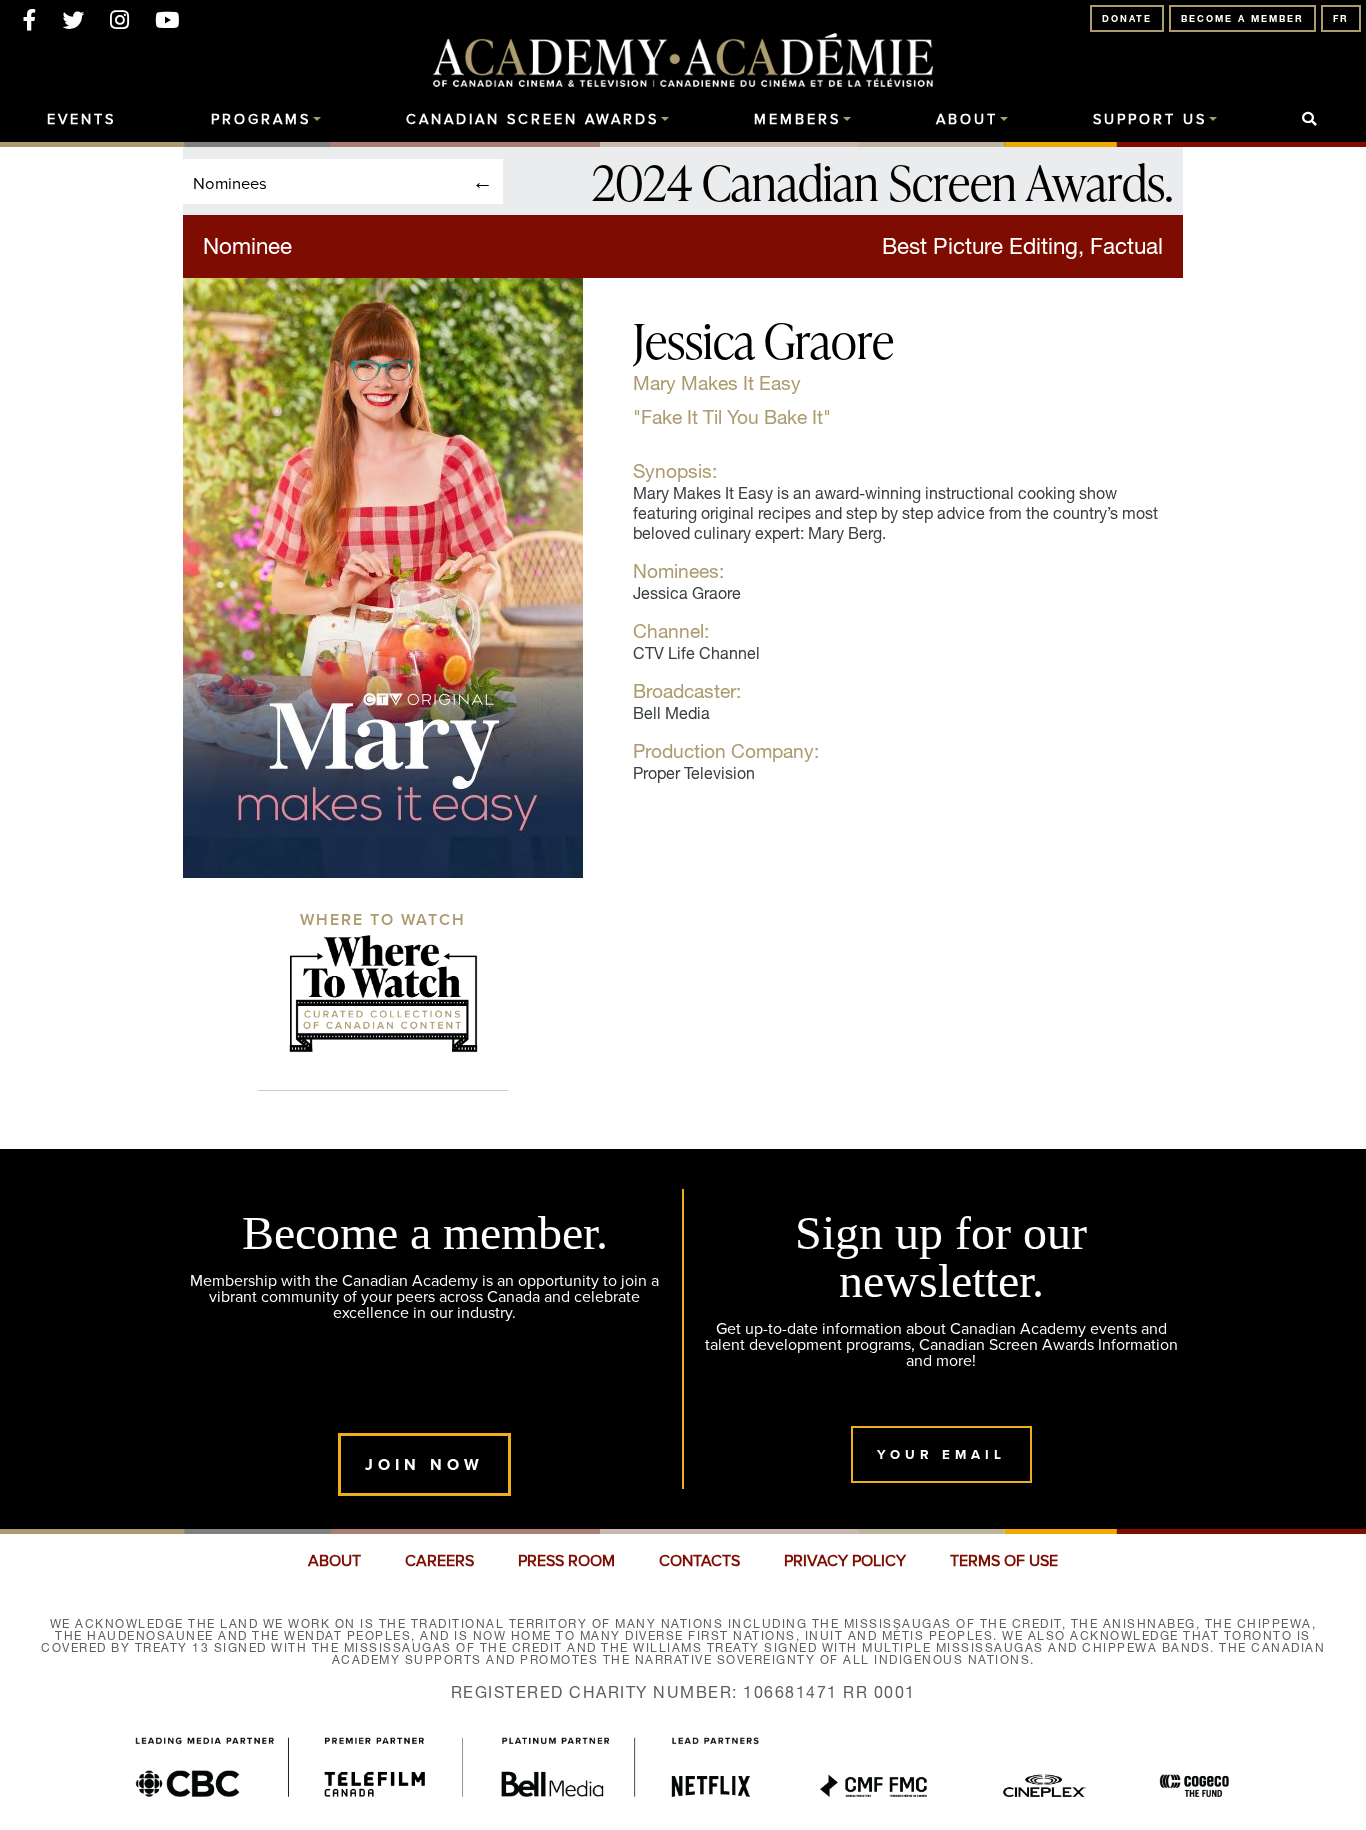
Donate (1127, 18)
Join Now (424, 1464)
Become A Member (1242, 18)
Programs (261, 120)
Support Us (1150, 120)
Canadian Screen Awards (532, 120)
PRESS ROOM (566, 1561)
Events (81, 120)
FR (1341, 18)
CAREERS (439, 1561)
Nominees (230, 182)
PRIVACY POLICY (845, 1561)
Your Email (941, 1454)
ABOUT (334, 1561)
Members (797, 120)
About (967, 120)
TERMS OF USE (1004, 1561)
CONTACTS (699, 1561)
